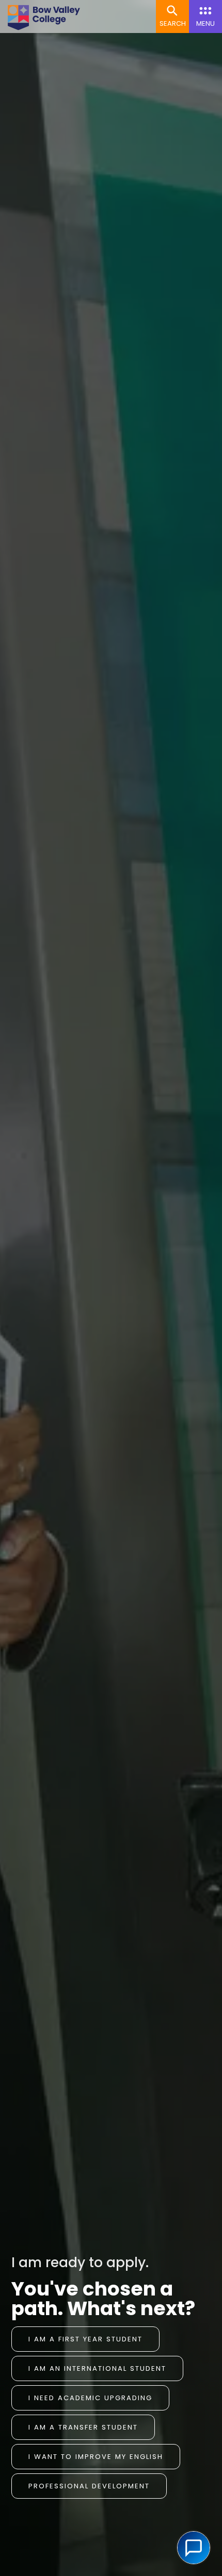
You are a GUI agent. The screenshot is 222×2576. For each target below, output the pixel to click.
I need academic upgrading (90, 2398)
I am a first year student (85, 2339)
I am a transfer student (83, 2427)
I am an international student (97, 2368)
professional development (89, 2486)
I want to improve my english (96, 2457)
